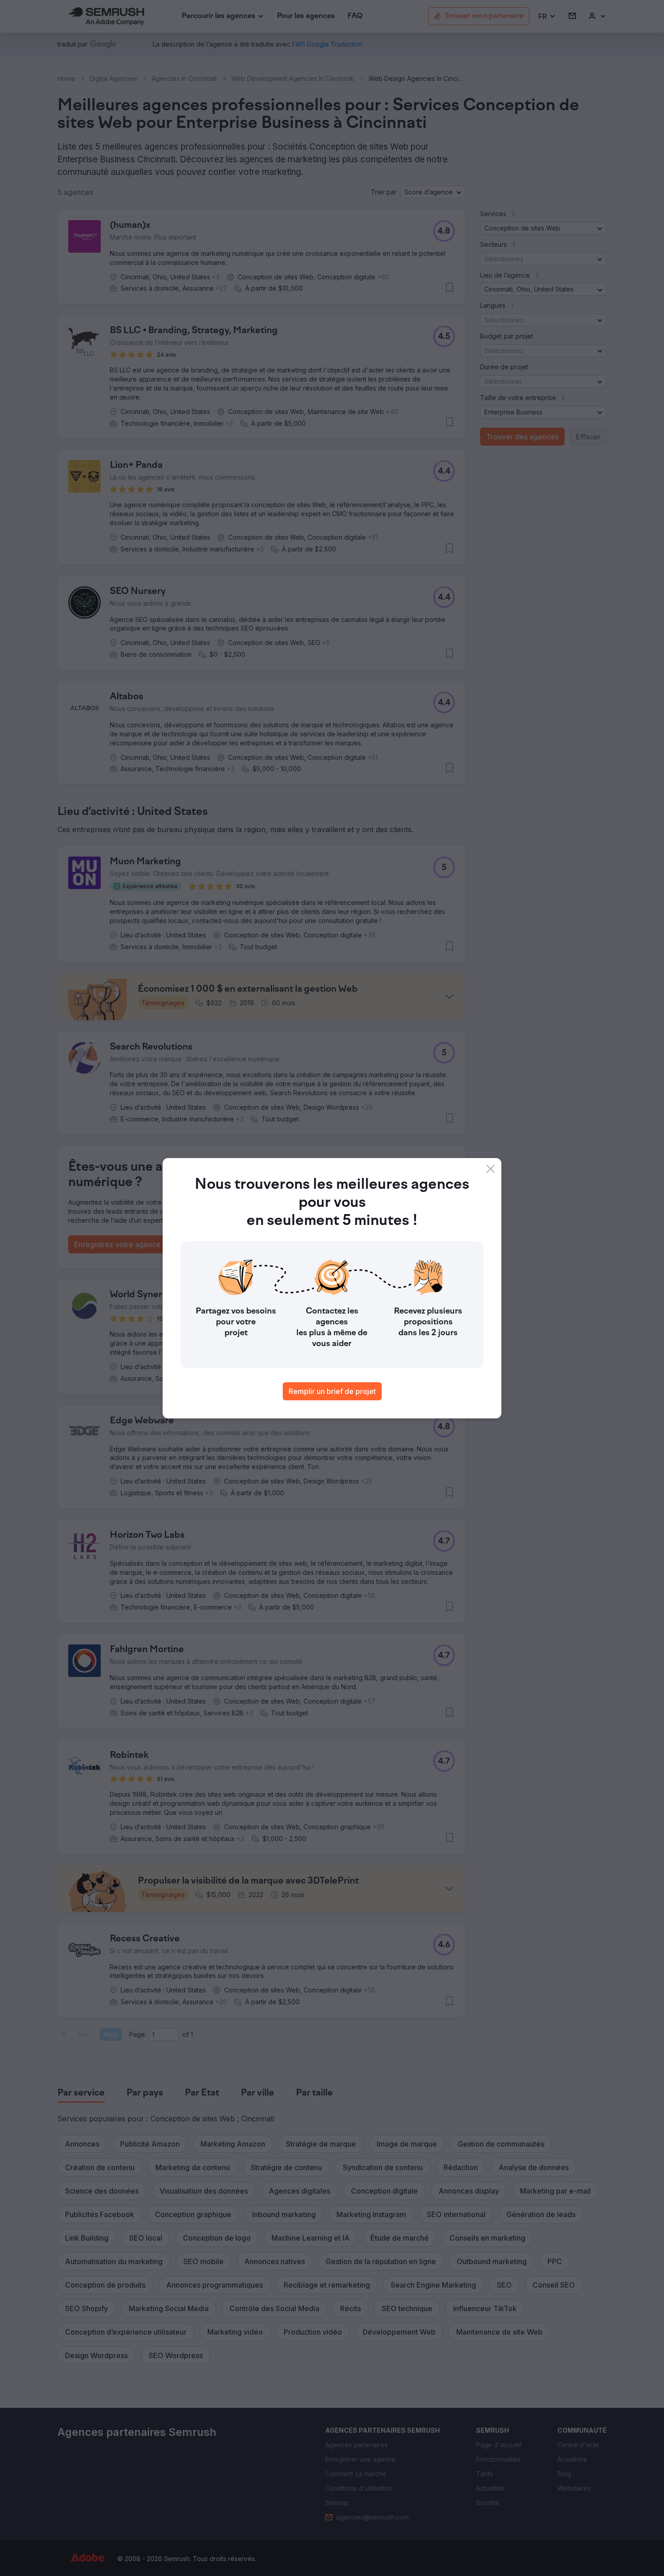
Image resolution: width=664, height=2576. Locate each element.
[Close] (491, 1169)
